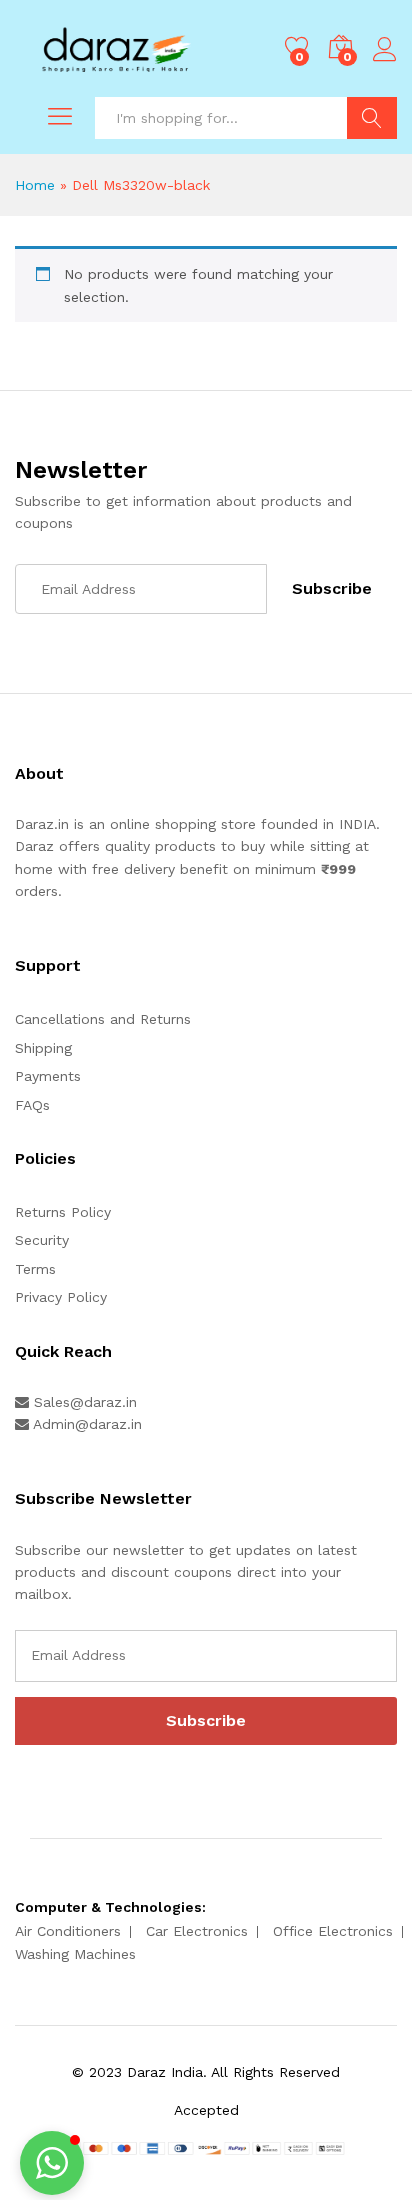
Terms (35, 1269)
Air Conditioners (68, 1931)
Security (42, 1240)
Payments (48, 1076)
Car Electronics (197, 1931)
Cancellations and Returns (103, 1019)
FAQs (32, 1105)
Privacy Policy (61, 1297)
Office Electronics (333, 1931)
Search (372, 118)
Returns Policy (63, 1212)
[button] (52, 2163)
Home (35, 185)
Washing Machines (75, 1954)
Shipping (43, 1048)
